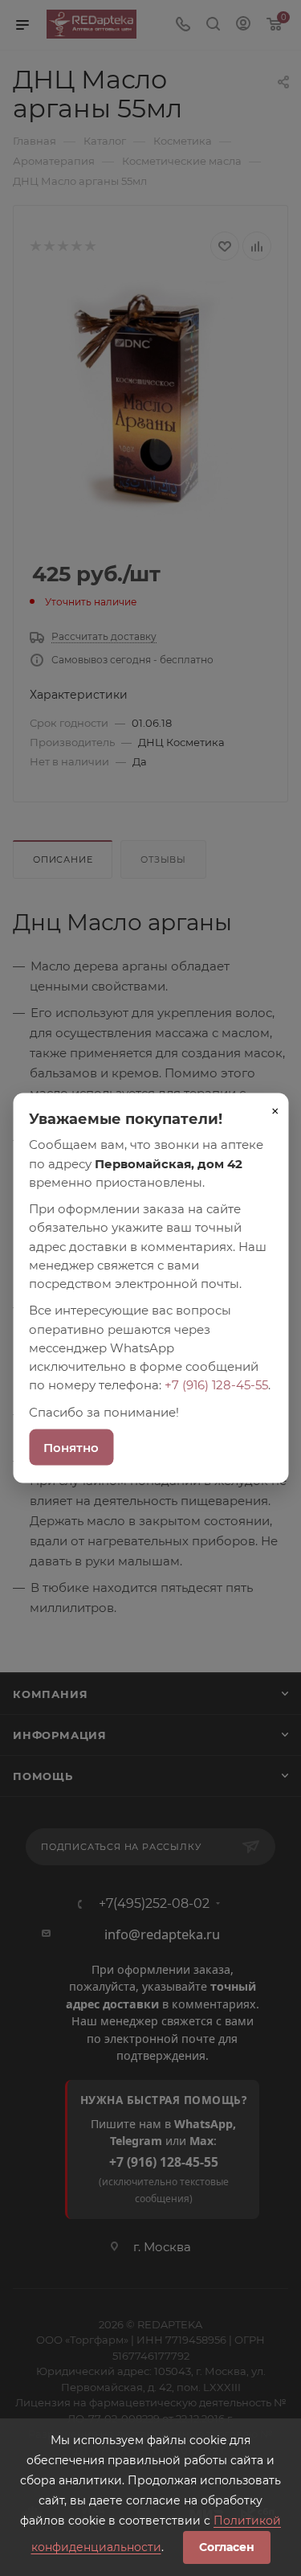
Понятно (71, 1447)
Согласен (227, 2547)
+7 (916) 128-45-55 (216, 1385)
